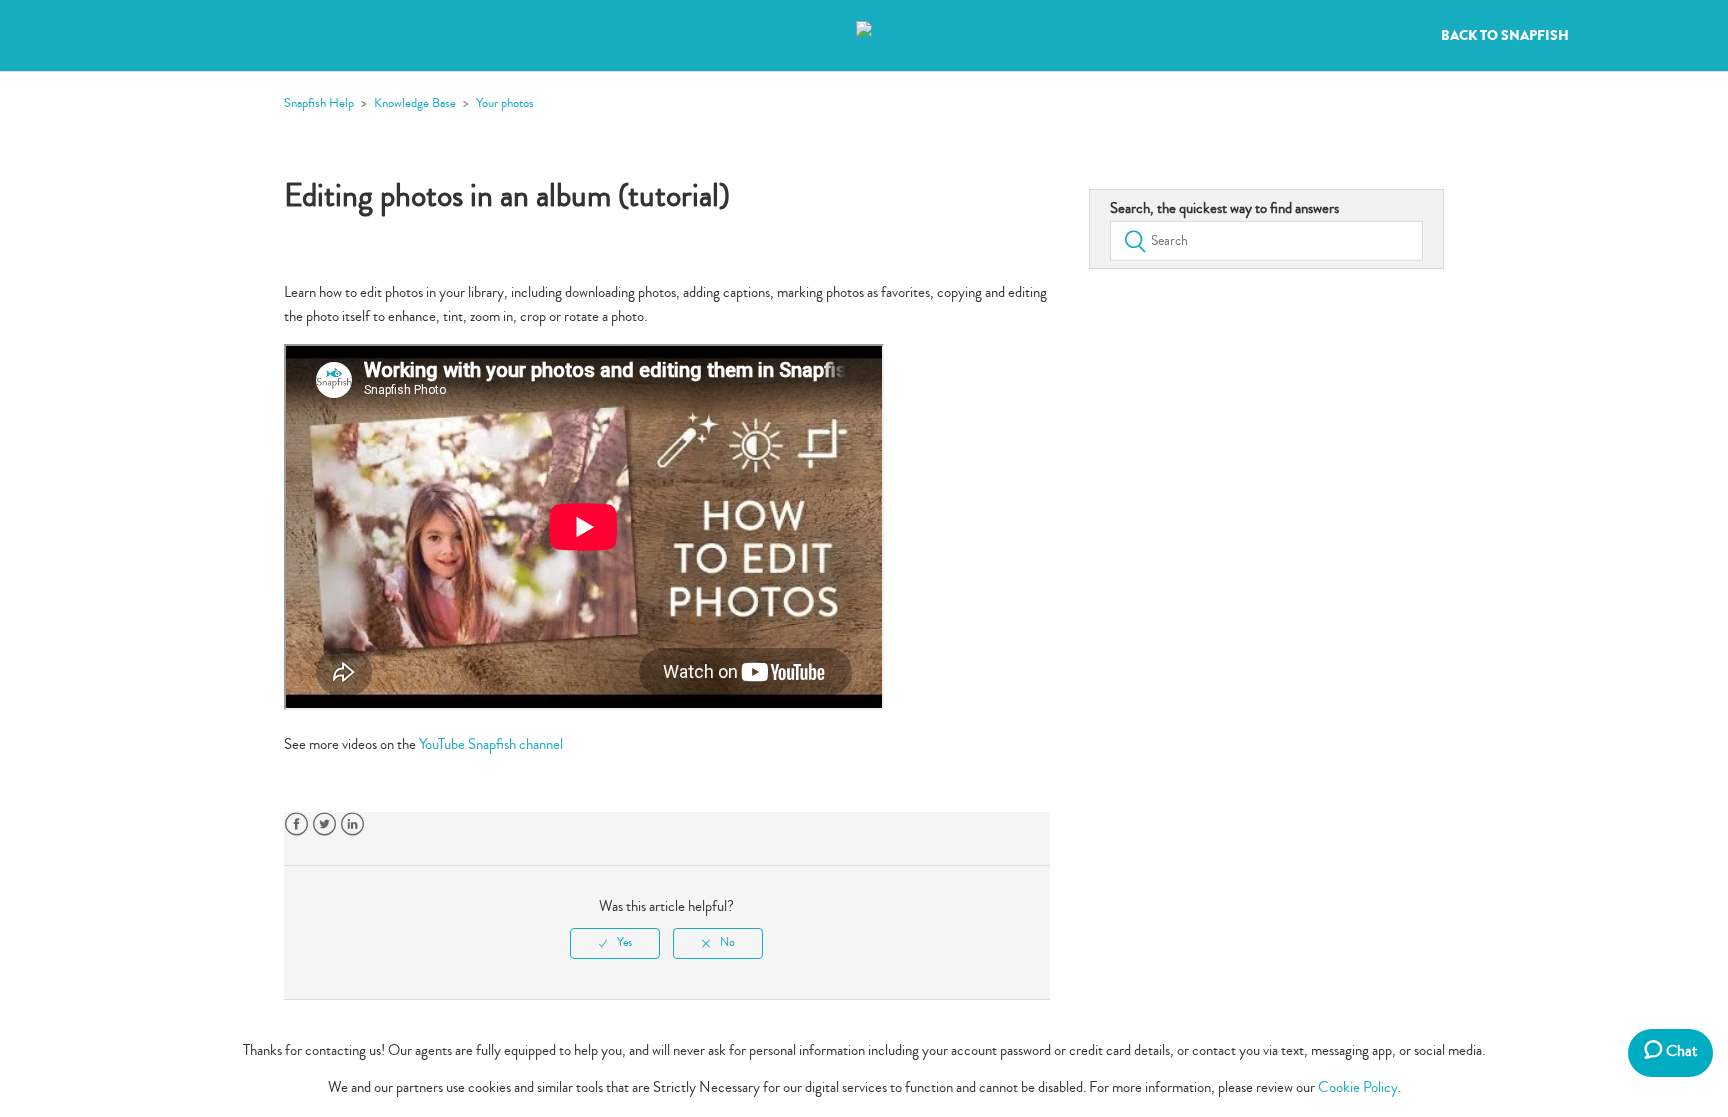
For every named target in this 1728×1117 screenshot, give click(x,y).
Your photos (505, 103)
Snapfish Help (319, 103)
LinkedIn (352, 824)
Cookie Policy (1358, 1087)
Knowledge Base (415, 103)
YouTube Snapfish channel (491, 744)
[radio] (615, 943)
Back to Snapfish (1505, 36)
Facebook (296, 824)
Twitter (324, 824)
